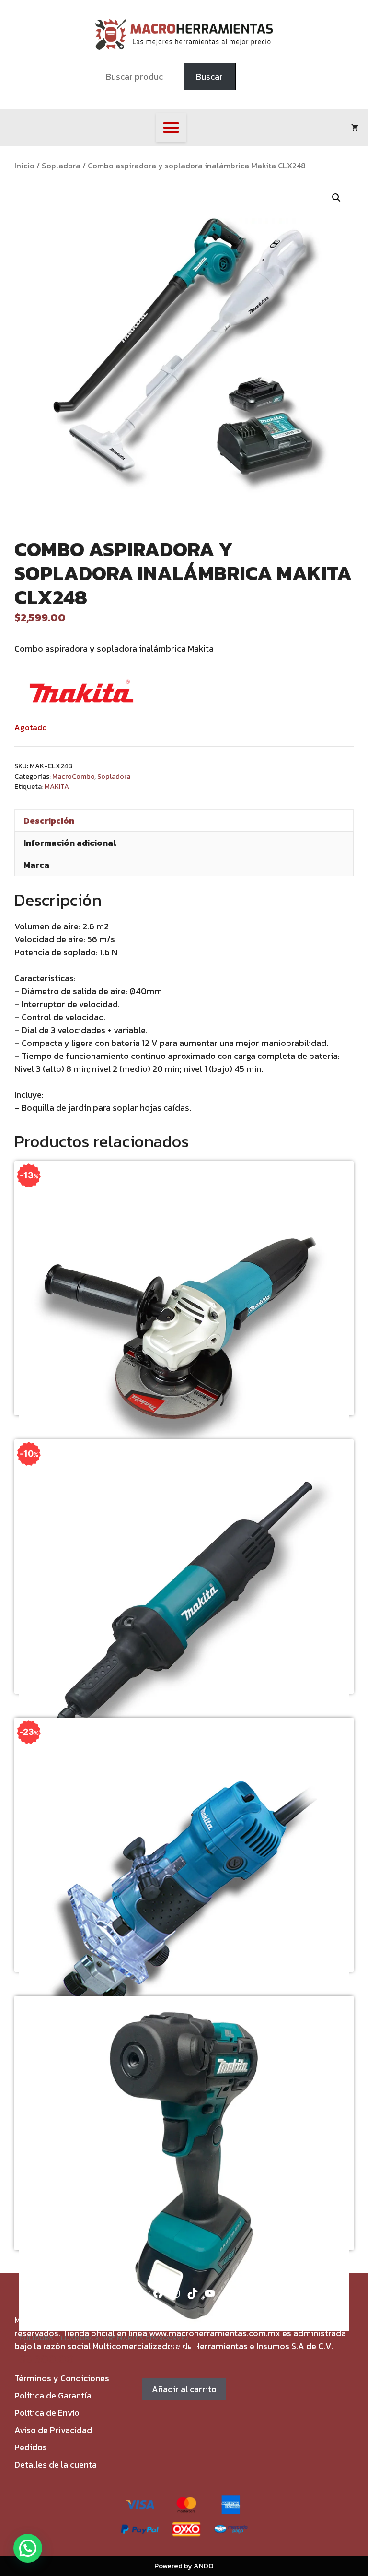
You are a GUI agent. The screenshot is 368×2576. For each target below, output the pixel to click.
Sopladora (61, 166)
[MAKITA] (81, 693)
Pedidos (31, 2447)
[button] (336, 198)
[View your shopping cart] (355, 128)
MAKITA (57, 786)
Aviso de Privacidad (53, 2430)
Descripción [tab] (49, 821)
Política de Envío (47, 2413)
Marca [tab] (36, 865)
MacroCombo (73, 776)
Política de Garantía (53, 2395)
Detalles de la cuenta (56, 2464)
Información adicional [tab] (70, 843)
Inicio (24, 166)
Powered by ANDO (184, 2566)
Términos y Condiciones (62, 2378)
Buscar (209, 77)
